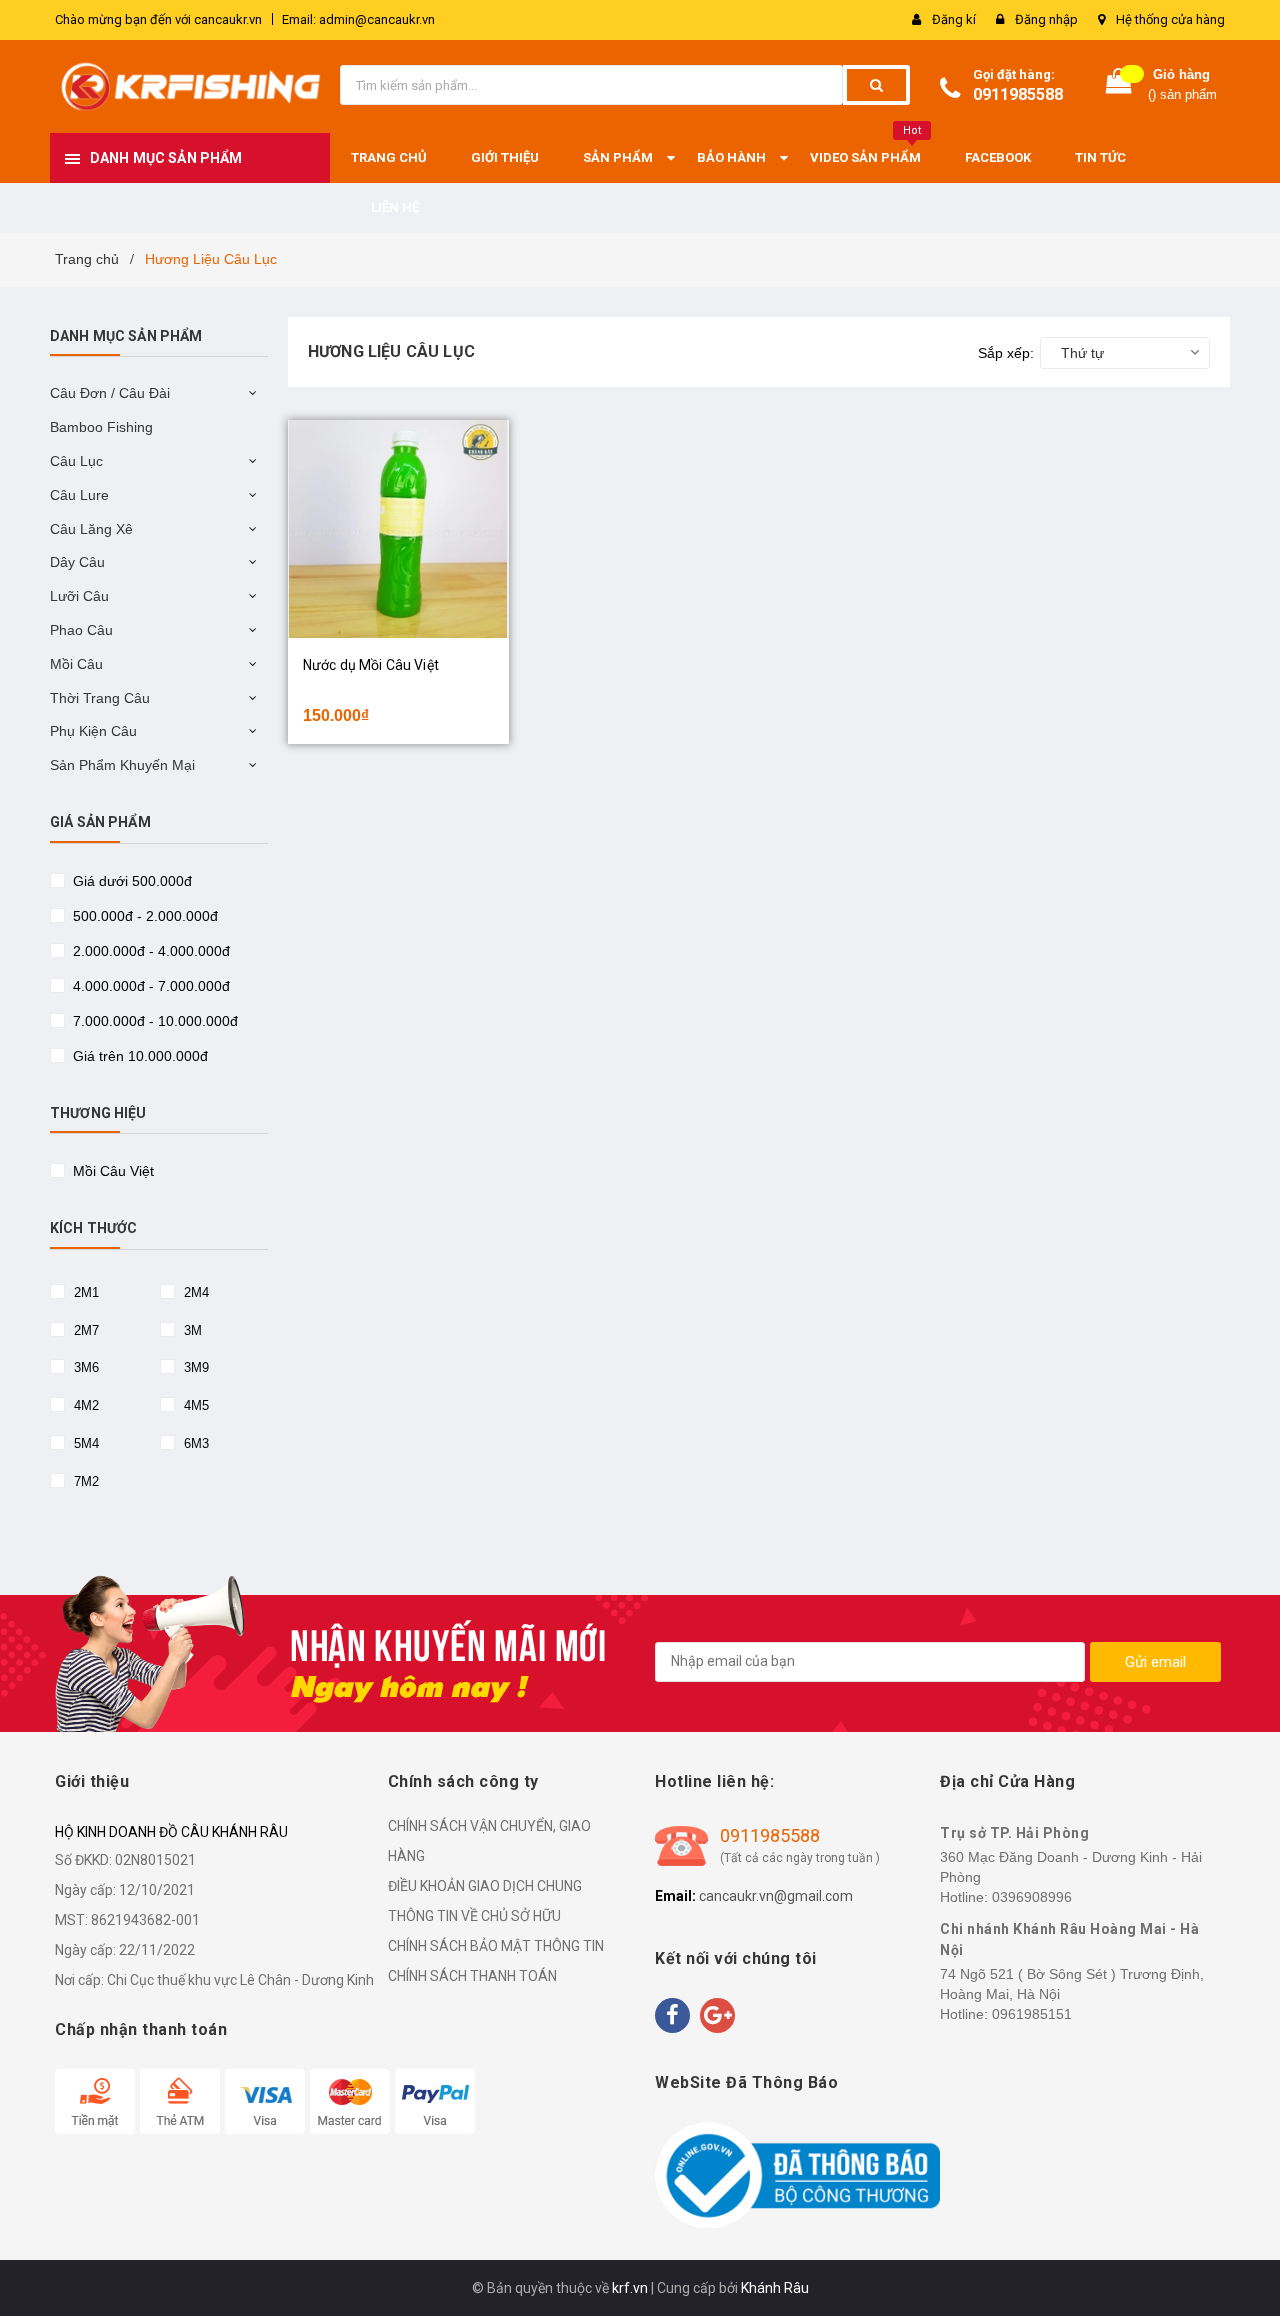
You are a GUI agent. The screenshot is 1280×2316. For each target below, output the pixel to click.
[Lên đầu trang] (1245, 2266)
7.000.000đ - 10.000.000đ (153, 1021)
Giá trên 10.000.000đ (138, 1056)
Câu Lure (79, 495)
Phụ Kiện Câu (93, 731)
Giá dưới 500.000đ (130, 881)
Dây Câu (77, 562)
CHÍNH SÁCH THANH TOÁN (472, 1976)
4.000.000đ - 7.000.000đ (149, 986)
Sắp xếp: (1006, 353)
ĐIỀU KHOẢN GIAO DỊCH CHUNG (485, 1886)
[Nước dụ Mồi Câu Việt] (398, 529)
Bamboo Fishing (101, 427)
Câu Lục (76, 461)
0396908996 (1032, 1897)
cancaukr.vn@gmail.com (776, 1896)
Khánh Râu (775, 2288)
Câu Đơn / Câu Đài (110, 393)
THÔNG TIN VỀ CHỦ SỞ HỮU (474, 1916)
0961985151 (1032, 2014)
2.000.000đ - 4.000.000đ (149, 951)
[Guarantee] (797, 2175)
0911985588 (1018, 94)
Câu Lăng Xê (91, 529)
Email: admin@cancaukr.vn (358, 19)
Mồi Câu (76, 664)
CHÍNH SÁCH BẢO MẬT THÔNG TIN (496, 1946)
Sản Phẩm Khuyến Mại (122, 765)
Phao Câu (81, 630)
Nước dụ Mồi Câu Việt (371, 665)
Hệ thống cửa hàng (1170, 19)
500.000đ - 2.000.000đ (143, 916)
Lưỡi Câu (79, 596)
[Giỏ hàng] (1119, 85)
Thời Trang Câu (100, 698)
